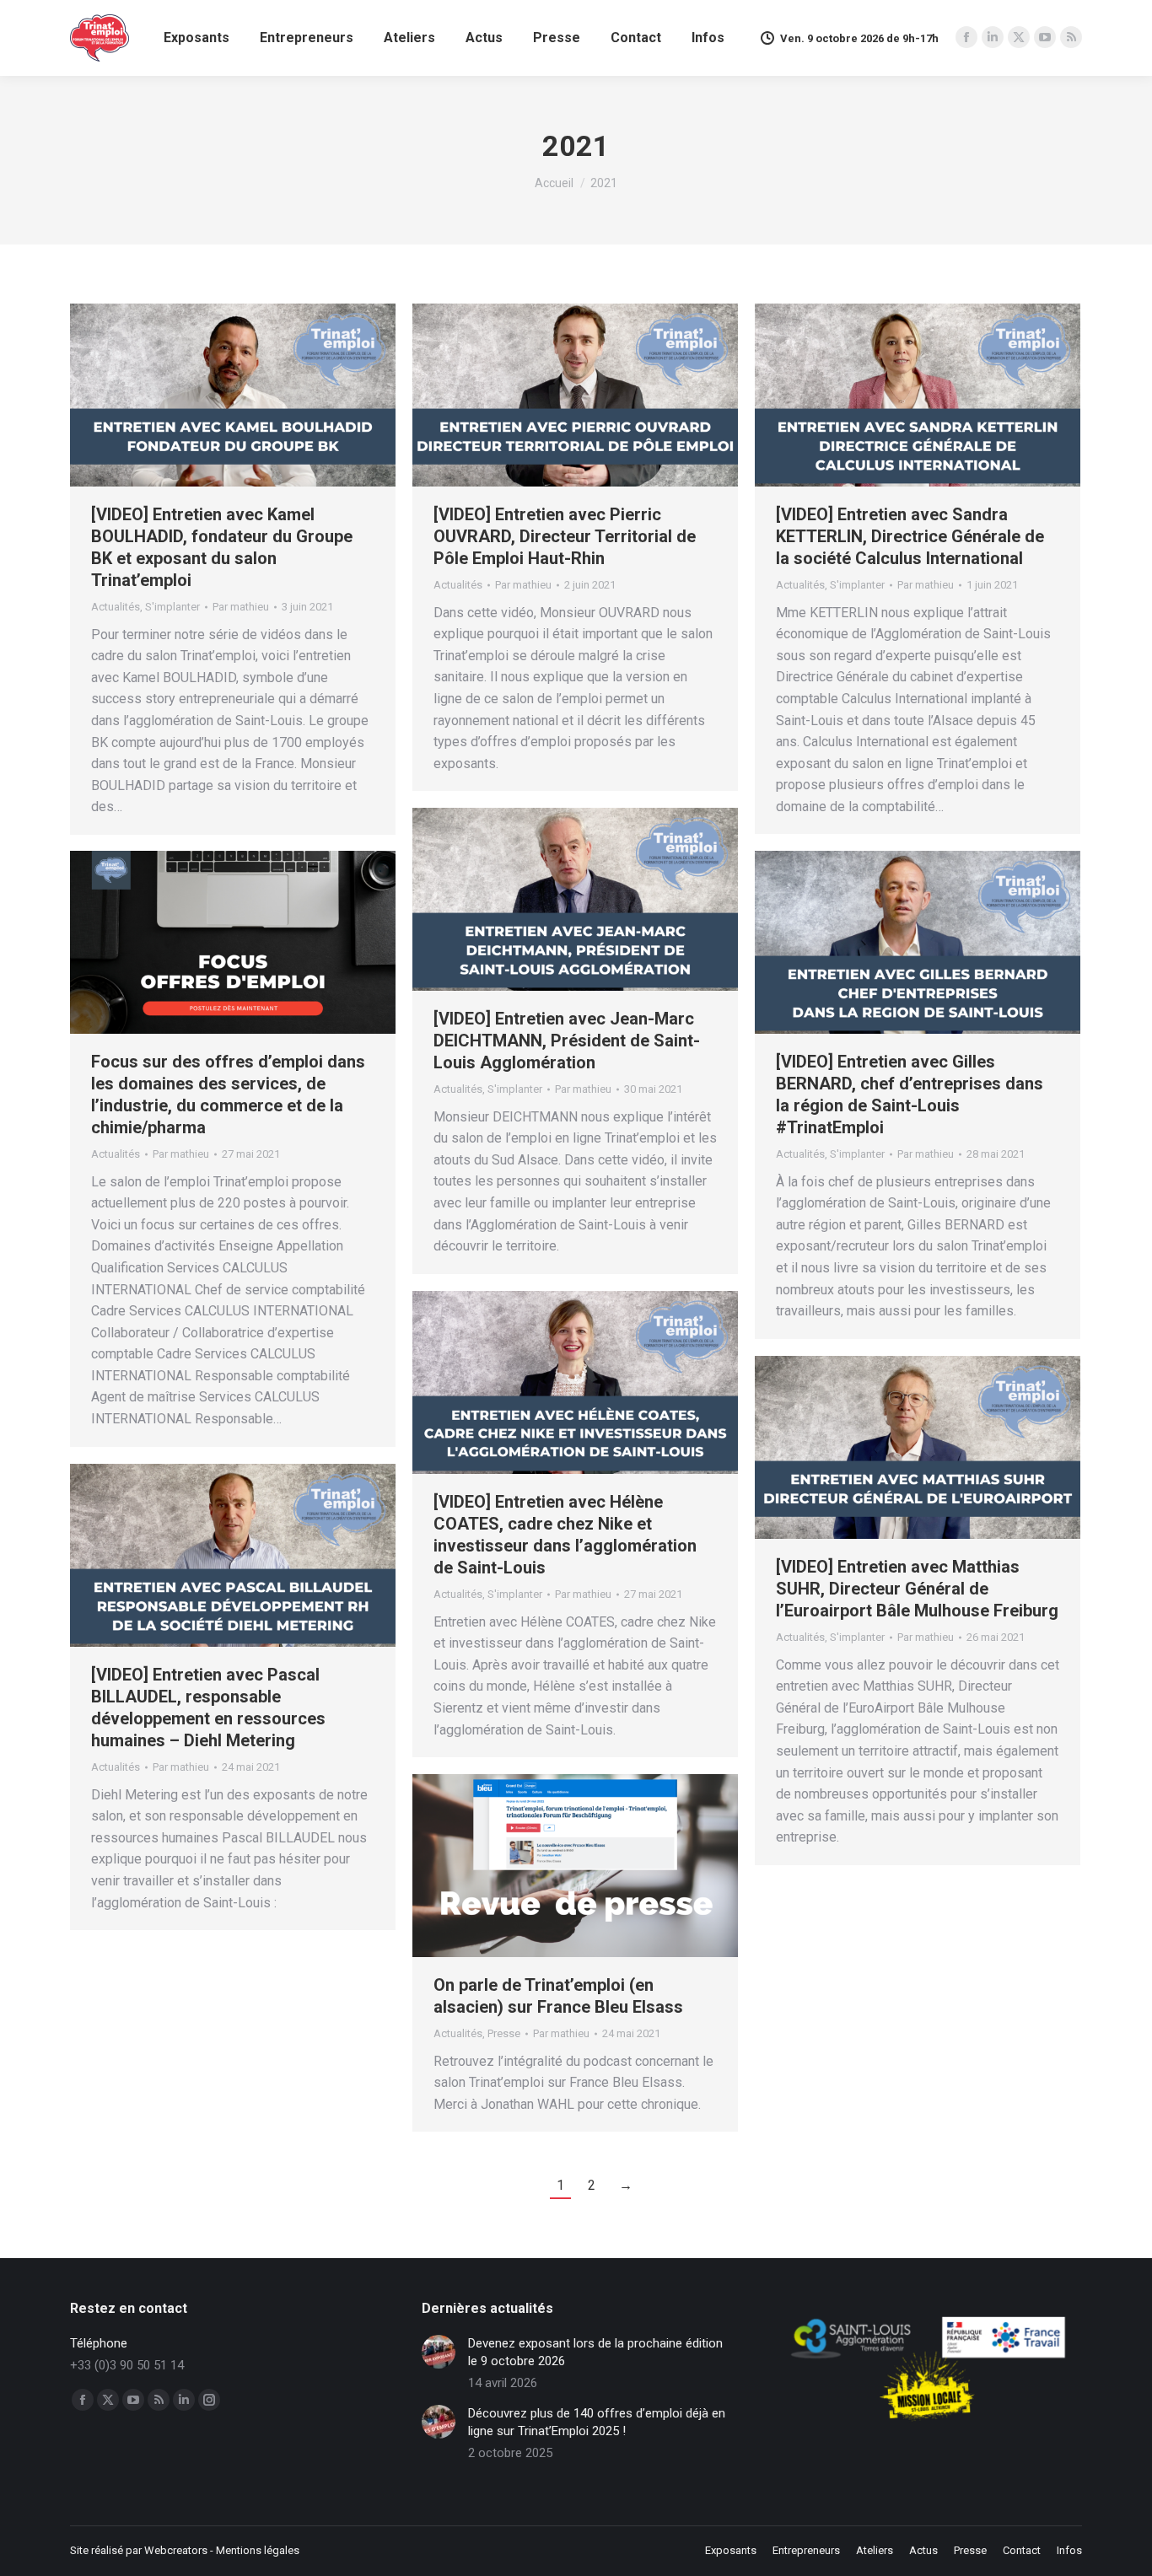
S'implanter (172, 607)
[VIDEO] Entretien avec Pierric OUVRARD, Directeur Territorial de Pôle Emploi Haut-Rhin (565, 536)
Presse (504, 2033)
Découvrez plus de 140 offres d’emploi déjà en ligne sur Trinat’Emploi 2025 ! (597, 2422)
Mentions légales (258, 2550)
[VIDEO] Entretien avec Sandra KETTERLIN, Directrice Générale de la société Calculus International (910, 536)
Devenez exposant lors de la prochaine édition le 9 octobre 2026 (595, 2352)
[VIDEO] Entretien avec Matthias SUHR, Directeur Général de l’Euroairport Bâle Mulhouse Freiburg (917, 1589)
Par (241, 607)
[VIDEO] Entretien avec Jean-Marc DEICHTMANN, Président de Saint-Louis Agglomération (567, 1041)
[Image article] (439, 2352)
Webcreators (176, 2550)
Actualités (116, 607)
